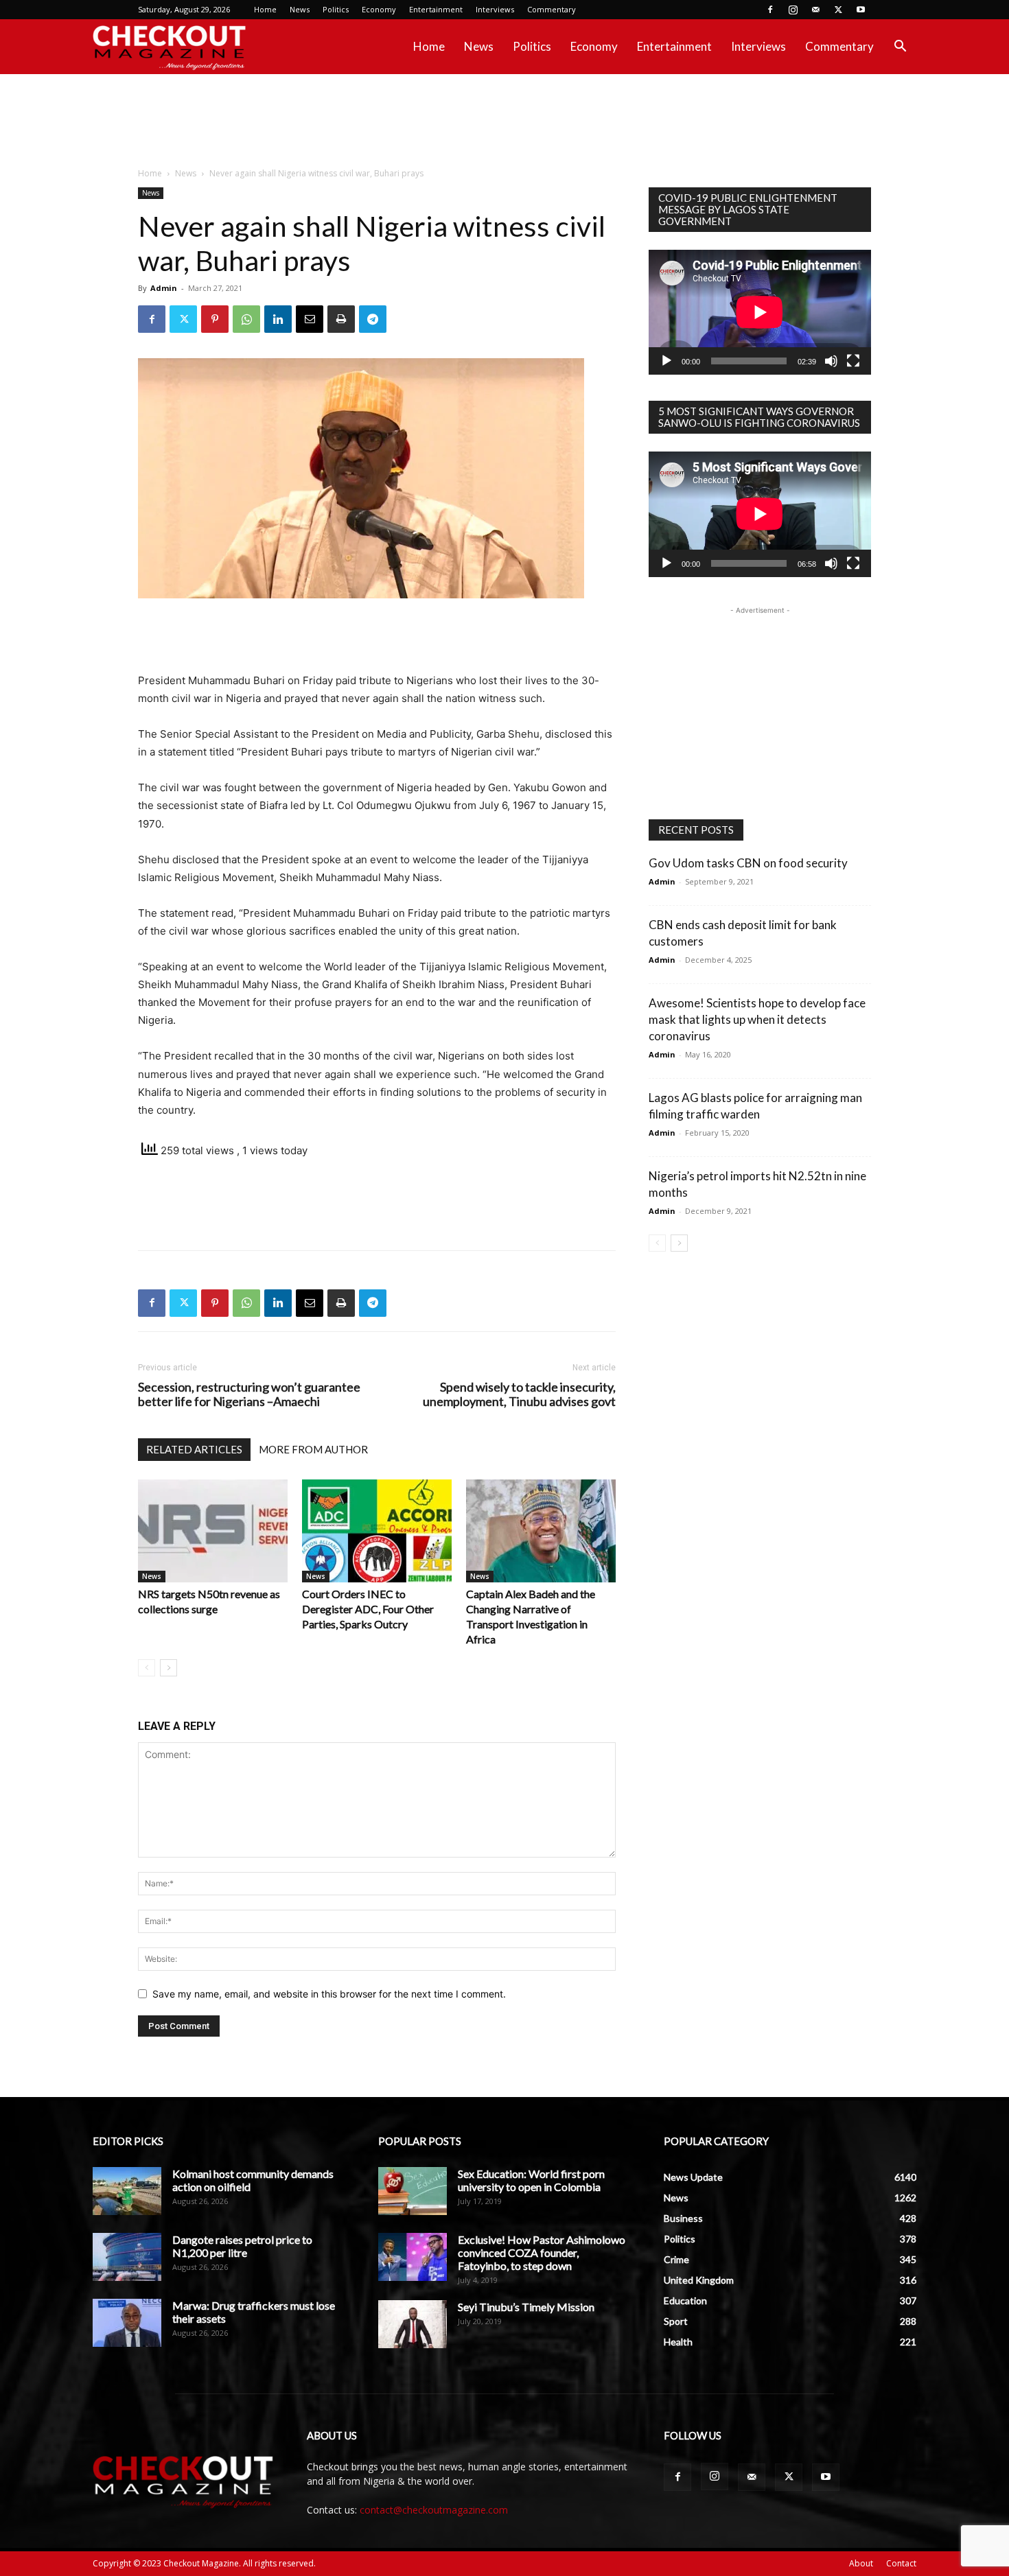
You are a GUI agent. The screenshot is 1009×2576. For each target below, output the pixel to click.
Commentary (552, 9)
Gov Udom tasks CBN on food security (748, 863)
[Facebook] (770, 10)
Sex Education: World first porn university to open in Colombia (531, 2180)
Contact (901, 2563)
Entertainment (436, 9)
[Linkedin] (278, 319)
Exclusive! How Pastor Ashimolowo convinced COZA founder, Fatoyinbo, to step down (542, 2252)
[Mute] (831, 361)
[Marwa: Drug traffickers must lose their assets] (127, 2323)
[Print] (341, 319)
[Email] (310, 319)
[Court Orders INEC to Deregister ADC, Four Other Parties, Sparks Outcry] (377, 1531)
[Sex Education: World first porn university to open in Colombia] (413, 2191)
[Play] (666, 361)
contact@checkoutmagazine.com (434, 2510)
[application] (760, 312)
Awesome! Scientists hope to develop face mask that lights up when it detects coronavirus (757, 1019)
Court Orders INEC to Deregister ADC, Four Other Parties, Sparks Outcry (368, 1609)
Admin (164, 288)
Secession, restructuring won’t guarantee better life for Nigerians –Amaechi (249, 1394)
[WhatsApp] (246, 319)
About (861, 2563)
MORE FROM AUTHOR (313, 1449)
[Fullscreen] (853, 361)
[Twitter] (838, 10)
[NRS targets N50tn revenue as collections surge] (213, 1531)
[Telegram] (373, 319)
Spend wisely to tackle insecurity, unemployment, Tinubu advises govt (519, 1394)
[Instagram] (793, 10)
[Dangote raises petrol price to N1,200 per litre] (127, 2257)
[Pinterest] (215, 319)
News (300, 9)
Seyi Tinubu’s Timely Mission (526, 2307)
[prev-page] (147, 1668)
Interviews (495, 9)
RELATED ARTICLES (194, 1449)
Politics (336, 9)
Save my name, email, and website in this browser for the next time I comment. (329, 1994)
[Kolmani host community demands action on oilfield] (127, 2191)
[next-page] (169, 1668)
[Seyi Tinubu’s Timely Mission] (413, 2324)
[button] (900, 48)
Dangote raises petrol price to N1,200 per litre (242, 2246)
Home (265, 9)
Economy (379, 9)
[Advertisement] (505, 121)
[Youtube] (861, 10)
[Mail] (815, 10)
